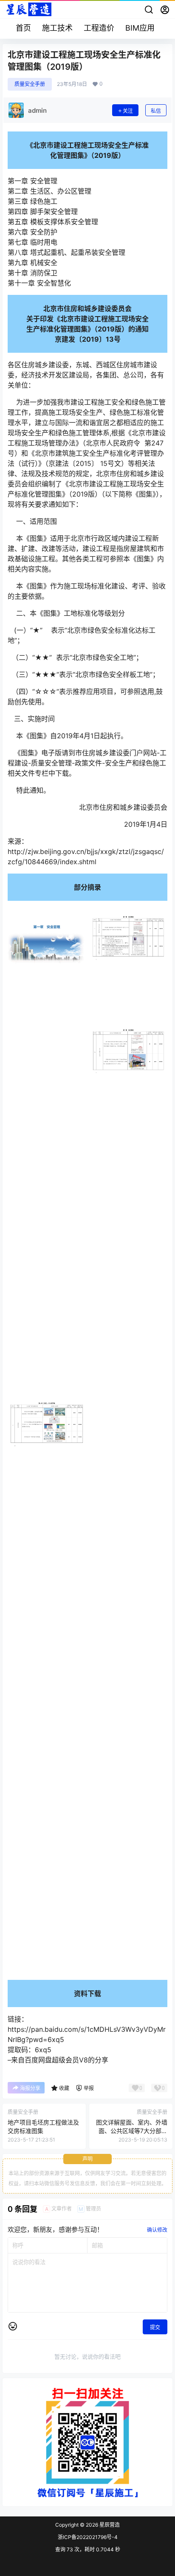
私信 (156, 111)
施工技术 (57, 28)
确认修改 (157, 2248)
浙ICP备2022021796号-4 (88, 2555)
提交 (155, 2345)
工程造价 (99, 28)
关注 (128, 111)
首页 (23, 28)
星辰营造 (109, 2543)
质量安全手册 (30, 84)
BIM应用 (140, 28)
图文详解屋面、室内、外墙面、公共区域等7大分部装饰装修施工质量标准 (132, 2148)
